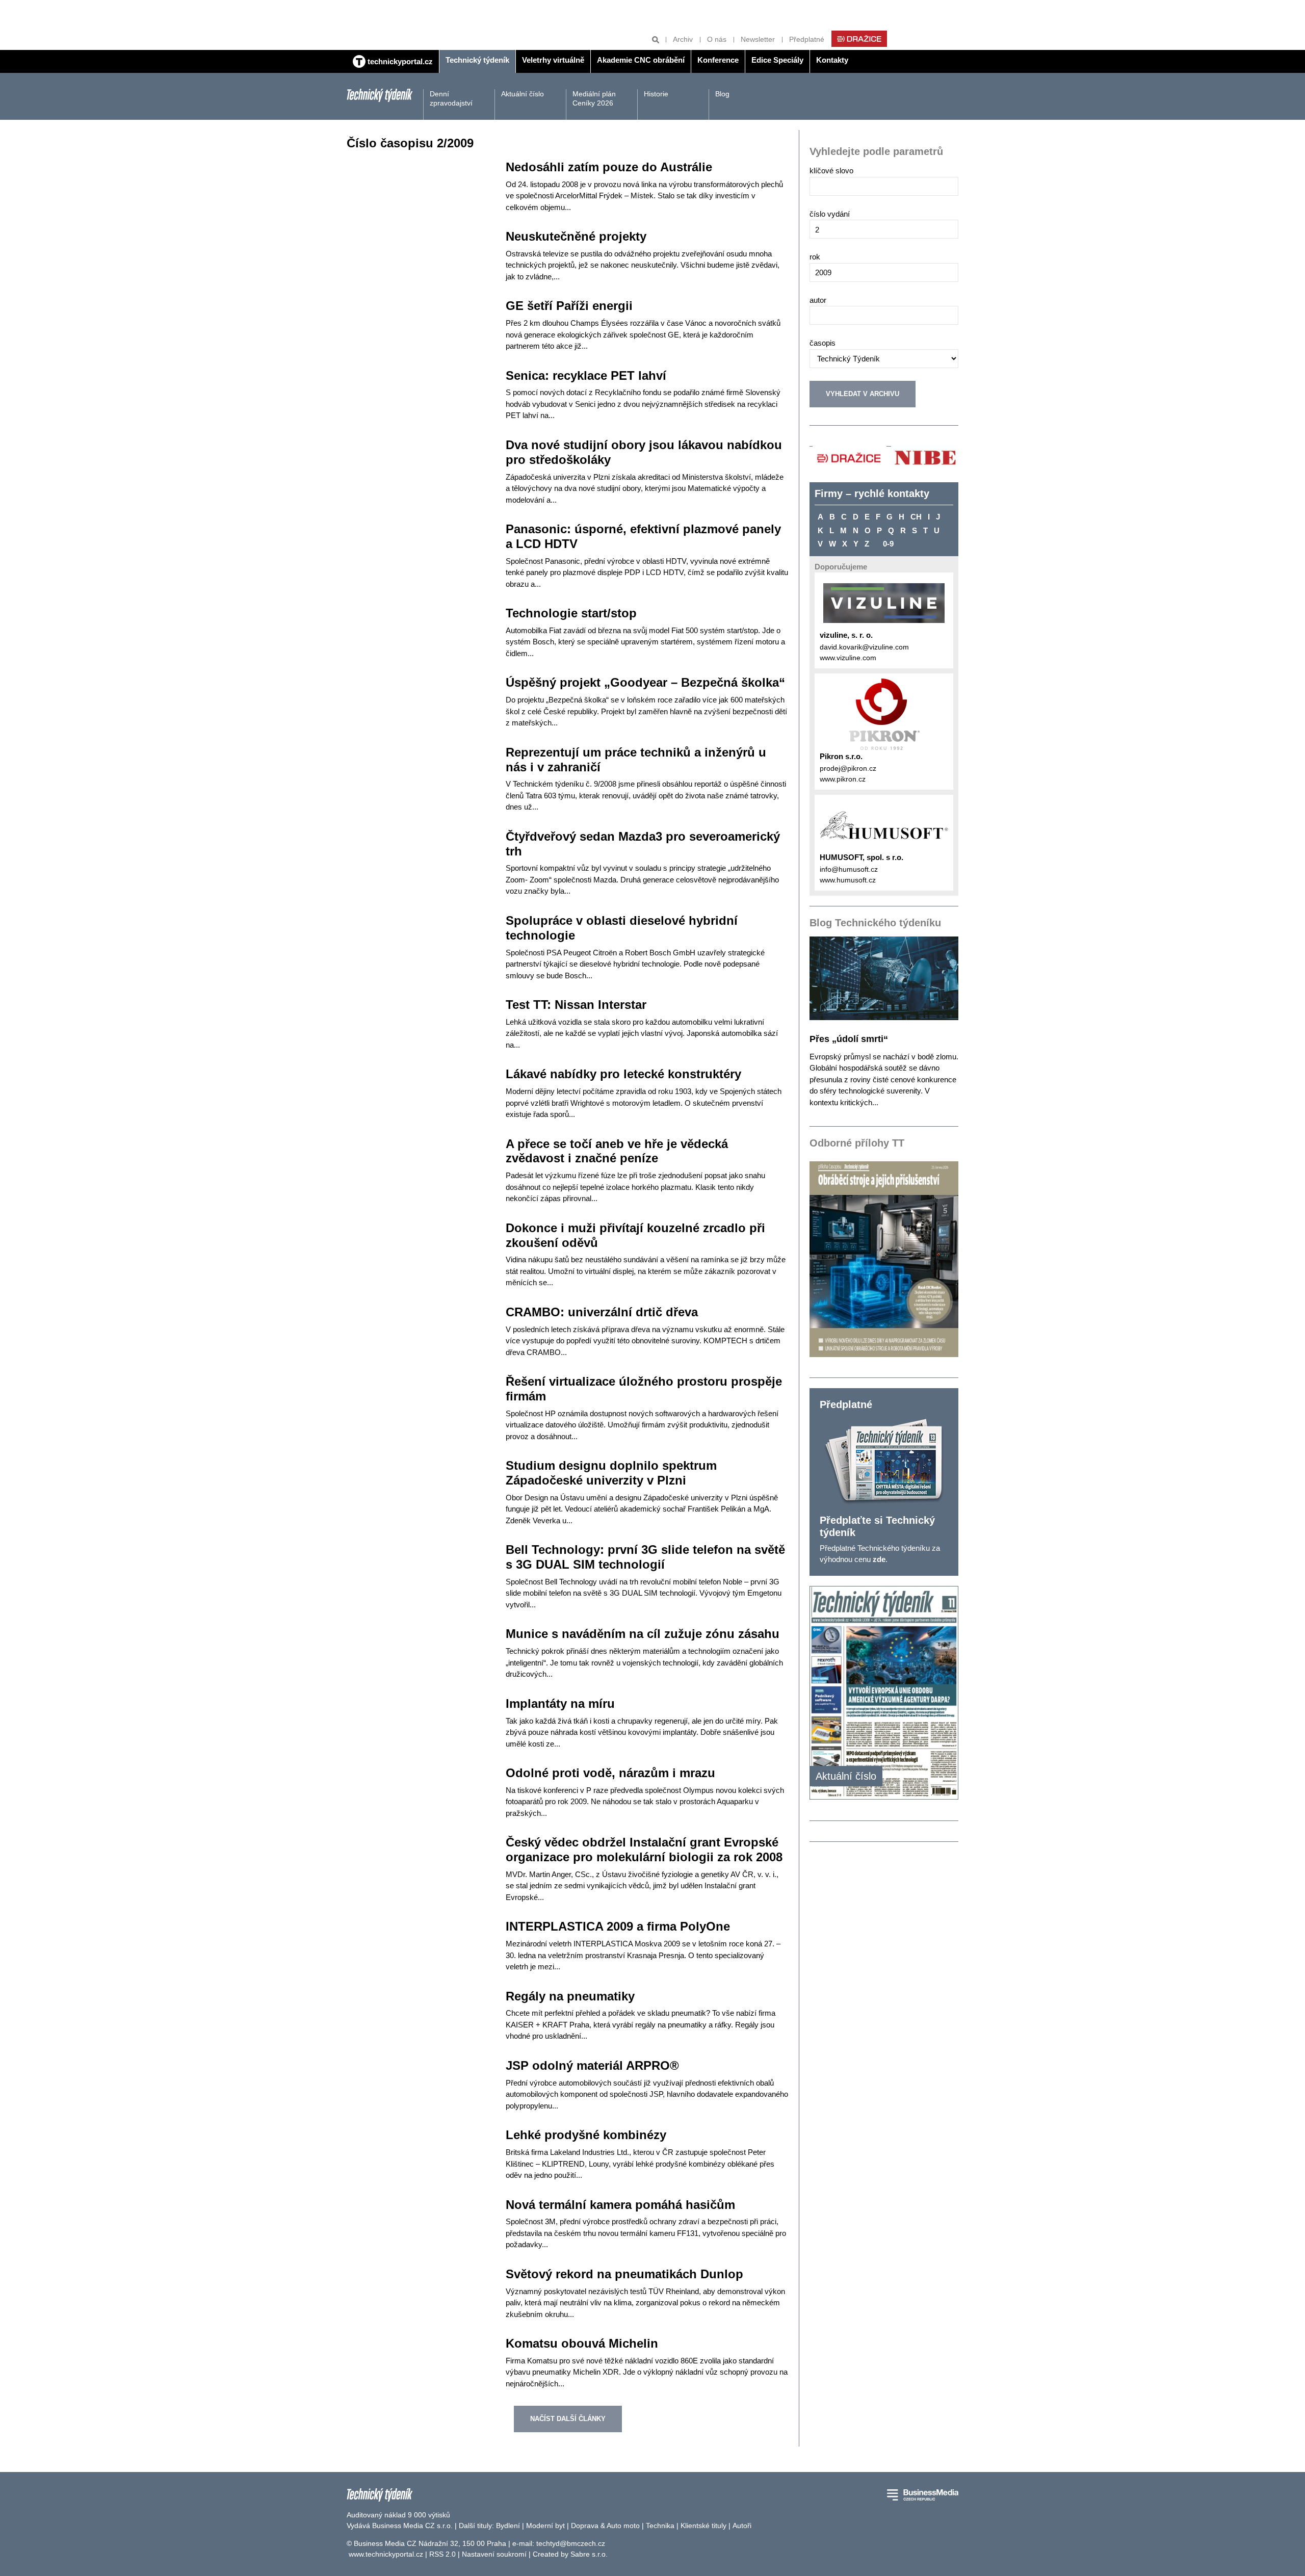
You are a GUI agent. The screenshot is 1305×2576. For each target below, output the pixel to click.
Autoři (742, 2526)
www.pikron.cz (843, 779)
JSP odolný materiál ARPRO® (592, 2065)
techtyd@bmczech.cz (571, 2543)
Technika (660, 2526)
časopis (823, 343)
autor (818, 300)
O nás (717, 39)
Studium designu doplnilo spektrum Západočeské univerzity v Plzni (611, 1473)
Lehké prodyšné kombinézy (586, 2135)
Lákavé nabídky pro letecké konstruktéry (623, 1074)
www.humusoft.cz (848, 880)
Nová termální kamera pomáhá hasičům (620, 2205)
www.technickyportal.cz (386, 2554)
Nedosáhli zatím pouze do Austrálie (609, 167)
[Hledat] (656, 40)
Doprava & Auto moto (605, 2526)
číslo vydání (830, 214)
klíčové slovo (831, 171)
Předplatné (807, 39)
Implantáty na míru (560, 1703)
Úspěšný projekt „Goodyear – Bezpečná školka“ (645, 682)
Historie (656, 94)
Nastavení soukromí (494, 2554)
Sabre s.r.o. (589, 2554)
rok (815, 257)
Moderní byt (545, 2526)
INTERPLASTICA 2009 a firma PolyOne (618, 1926)
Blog (722, 94)
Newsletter (758, 39)
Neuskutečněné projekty (576, 236)
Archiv (683, 39)
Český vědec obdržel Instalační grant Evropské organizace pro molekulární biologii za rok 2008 (644, 1850)
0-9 (888, 544)
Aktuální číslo (523, 94)
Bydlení (508, 2526)
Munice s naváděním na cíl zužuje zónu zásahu (643, 1634)
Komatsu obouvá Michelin (582, 2343)
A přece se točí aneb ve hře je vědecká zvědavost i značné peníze (617, 1151)
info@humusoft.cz (849, 869)
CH (916, 517)
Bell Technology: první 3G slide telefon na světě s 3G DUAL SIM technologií (645, 1557)
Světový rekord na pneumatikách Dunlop (624, 2274)
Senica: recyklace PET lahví (586, 375)
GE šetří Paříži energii (569, 306)
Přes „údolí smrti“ (849, 1039)
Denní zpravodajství (451, 98)
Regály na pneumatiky (570, 1996)
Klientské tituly (703, 2526)
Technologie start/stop (571, 613)
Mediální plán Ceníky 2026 (594, 98)
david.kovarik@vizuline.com (864, 647)
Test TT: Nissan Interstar (576, 1005)
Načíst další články (568, 2419)
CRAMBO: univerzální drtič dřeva (602, 1312)
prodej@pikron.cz (848, 768)
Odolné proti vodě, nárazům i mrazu (610, 1773)
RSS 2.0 (442, 2554)
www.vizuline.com (848, 658)
